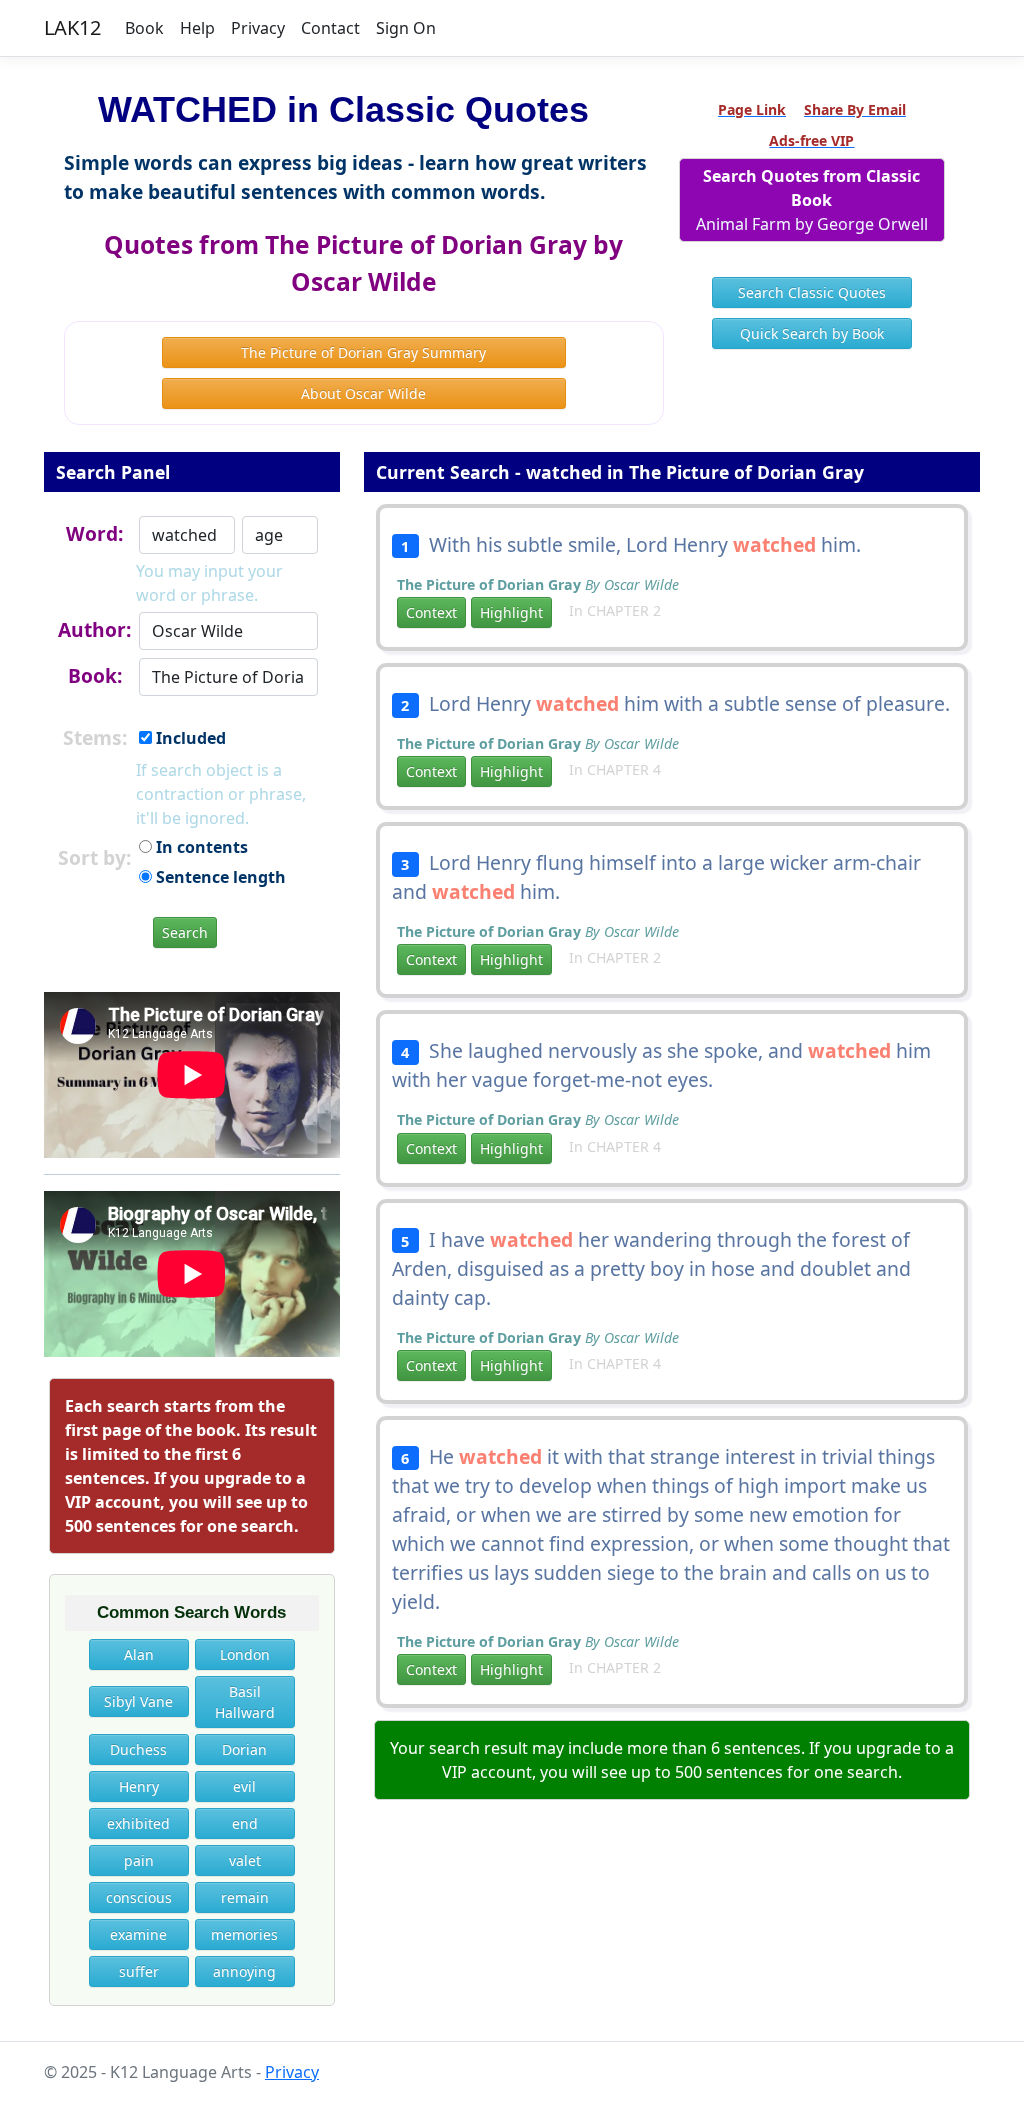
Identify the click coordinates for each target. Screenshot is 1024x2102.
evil (244, 1786)
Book (144, 28)
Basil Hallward (245, 1702)
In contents (200, 847)
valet (245, 1860)
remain (245, 1897)
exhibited (138, 1823)
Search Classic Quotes (812, 292)
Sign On (406, 28)
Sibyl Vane (138, 1701)
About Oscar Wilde (363, 393)
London (245, 1654)
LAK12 (72, 27)
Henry (139, 1786)
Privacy (258, 28)
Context (431, 612)
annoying (244, 1971)
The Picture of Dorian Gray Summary (363, 352)
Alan (139, 1654)
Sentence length (219, 877)
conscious (139, 1897)
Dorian (244, 1749)
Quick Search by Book (812, 333)
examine (138, 1934)
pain (139, 1860)
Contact (330, 28)
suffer (139, 1971)
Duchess (138, 1749)
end (245, 1823)
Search (185, 932)
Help (197, 28)
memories (244, 1934)
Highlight (511, 612)
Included (189, 738)
